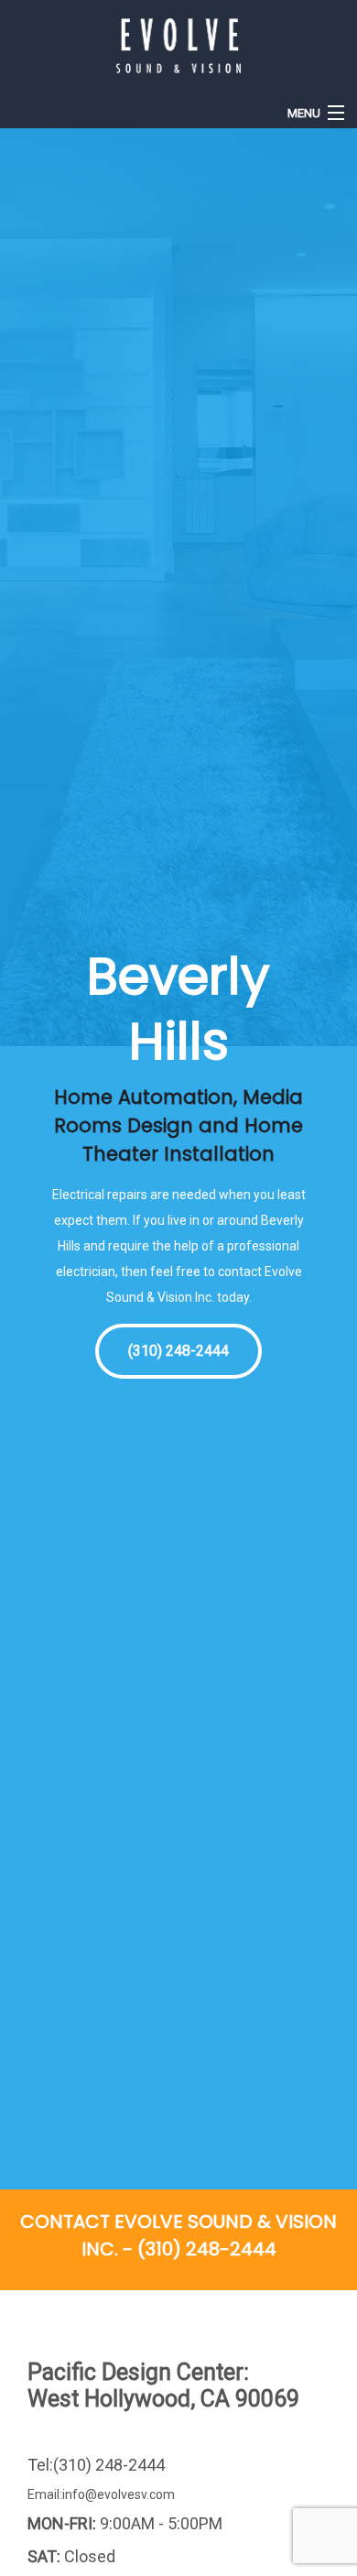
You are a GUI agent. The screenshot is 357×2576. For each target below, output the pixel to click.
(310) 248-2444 (178, 1351)
